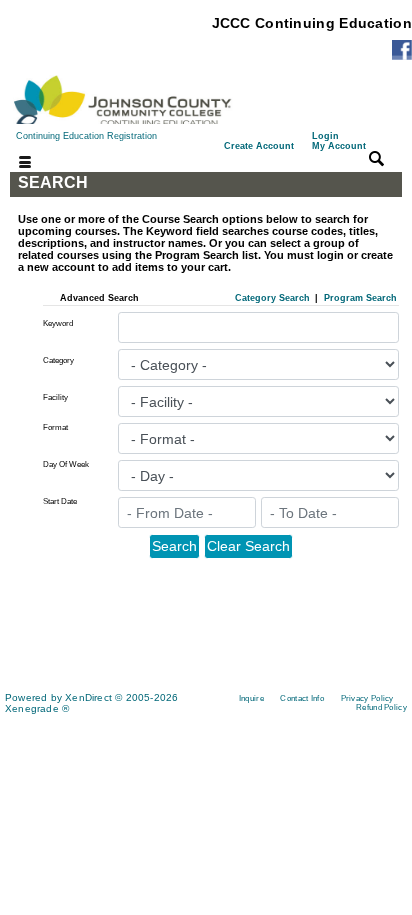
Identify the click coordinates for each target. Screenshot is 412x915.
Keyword (58, 323)
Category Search (272, 298)
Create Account (259, 146)
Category (58, 360)
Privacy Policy (367, 698)
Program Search (360, 298)
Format (55, 427)
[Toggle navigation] (13, 163)
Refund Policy (381, 707)
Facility (55, 397)
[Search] (376, 159)
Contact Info (302, 698)
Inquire (251, 698)
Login (339, 141)
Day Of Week (66, 464)
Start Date (60, 501)
